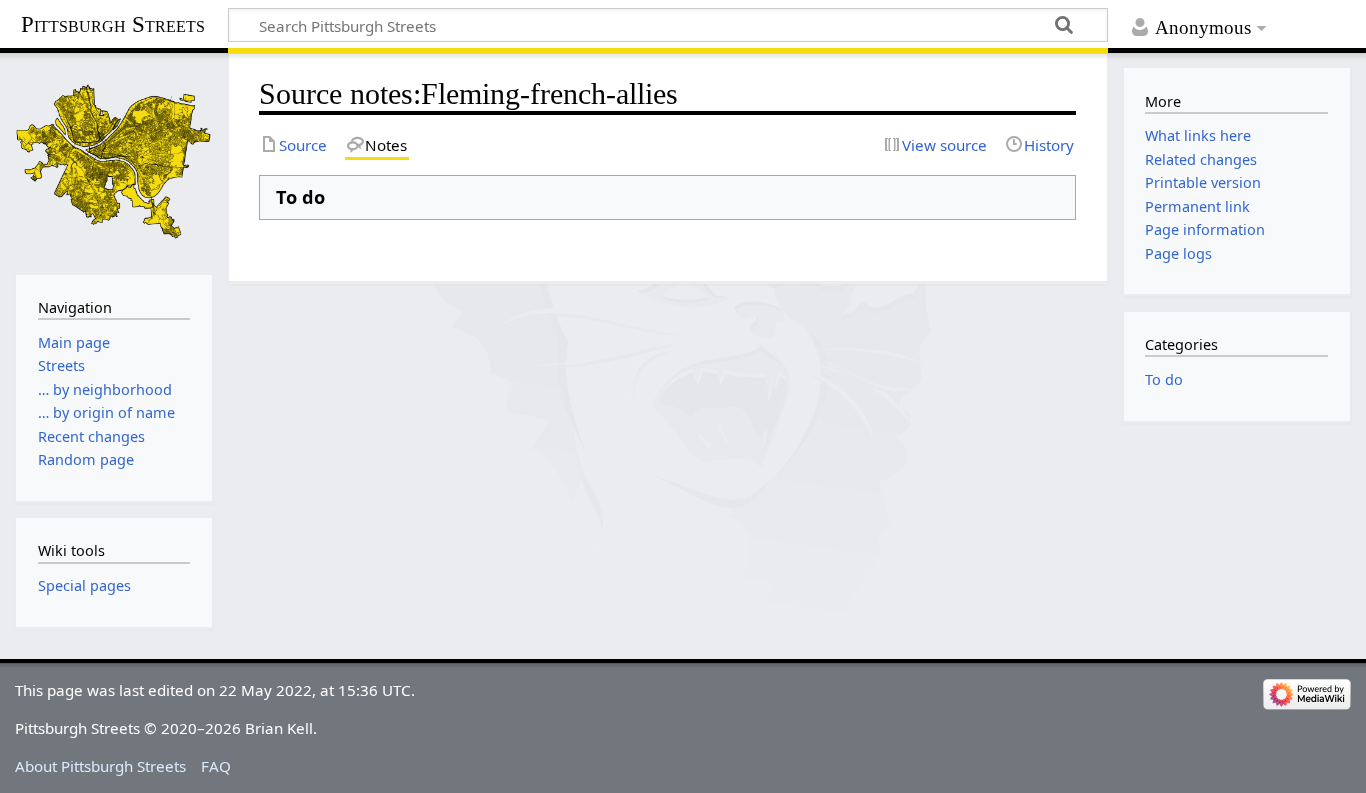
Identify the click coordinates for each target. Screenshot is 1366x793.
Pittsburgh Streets (113, 25)
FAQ (216, 766)
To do (1164, 379)
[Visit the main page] (114, 161)
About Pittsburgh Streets (100, 766)
